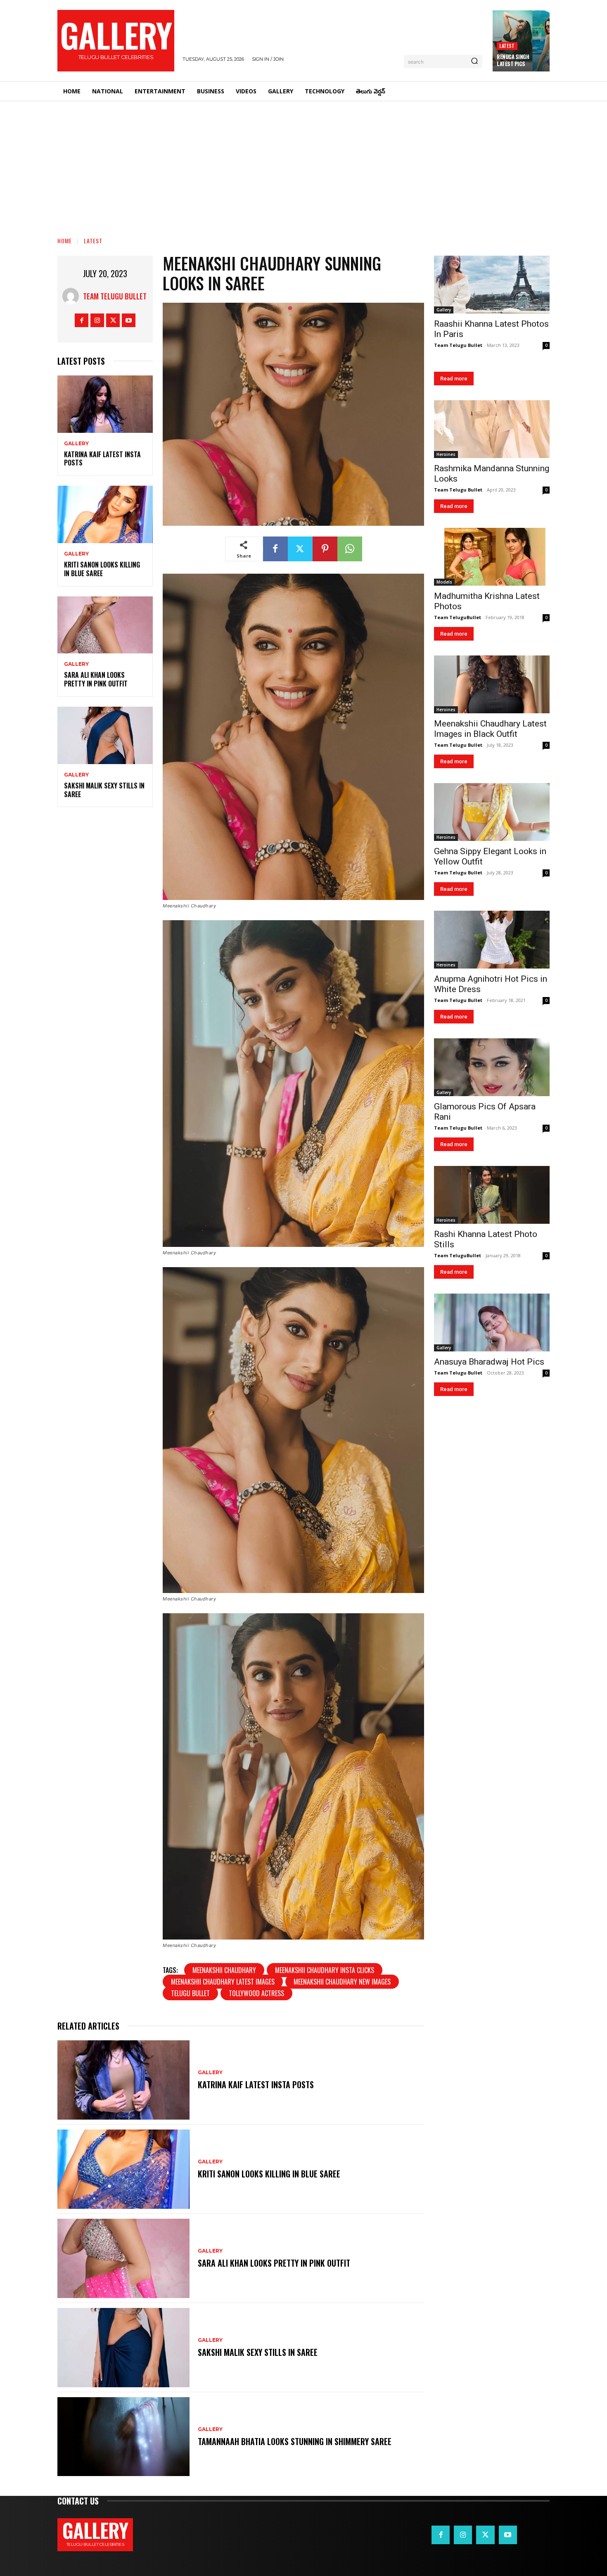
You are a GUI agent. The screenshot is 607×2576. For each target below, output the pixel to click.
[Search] (474, 62)
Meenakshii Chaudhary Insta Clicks (325, 1970)
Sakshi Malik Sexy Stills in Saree (104, 790)
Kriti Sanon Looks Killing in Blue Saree (102, 569)
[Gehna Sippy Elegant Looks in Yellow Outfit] (492, 812)
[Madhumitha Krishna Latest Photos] (492, 557)
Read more (454, 379)
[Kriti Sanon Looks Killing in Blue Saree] (105, 514)
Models (444, 582)
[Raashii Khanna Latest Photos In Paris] (492, 285)
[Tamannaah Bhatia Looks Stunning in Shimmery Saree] (123, 2437)
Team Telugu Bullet (115, 296)
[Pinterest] (325, 549)
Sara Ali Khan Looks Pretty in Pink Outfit (96, 679)
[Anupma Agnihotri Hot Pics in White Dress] (492, 940)
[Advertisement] (303, 163)
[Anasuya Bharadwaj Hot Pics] (492, 1322)
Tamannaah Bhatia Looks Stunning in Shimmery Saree (295, 2441)
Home (65, 241)
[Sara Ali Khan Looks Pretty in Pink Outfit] (105, 625)
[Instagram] (97, 320)
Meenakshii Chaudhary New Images (342, 1982)
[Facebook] (82, 320)
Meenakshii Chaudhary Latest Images (223, 1982)
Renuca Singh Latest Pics (513, 60)
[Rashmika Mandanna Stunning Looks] (492, 429)
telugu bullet (190, 1993)
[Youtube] (129, 320)
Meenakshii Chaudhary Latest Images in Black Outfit (490, 729)
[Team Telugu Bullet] (73, 296)
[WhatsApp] (350, 549)
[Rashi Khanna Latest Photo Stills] (492, 1195)
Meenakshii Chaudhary (224, 1970)
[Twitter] (113, 320)
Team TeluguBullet (458, 617)
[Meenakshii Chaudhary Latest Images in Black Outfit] (492, 684)
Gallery (76, 444)
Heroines (446, 454)
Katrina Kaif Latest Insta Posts (102, 459)
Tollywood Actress (256, 1993)
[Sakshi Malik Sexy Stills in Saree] (105, 735)
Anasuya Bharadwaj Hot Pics (489, 1362)
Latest (507, 46)
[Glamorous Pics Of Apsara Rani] (492, 1067)
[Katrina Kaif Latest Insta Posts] (105, 404)
